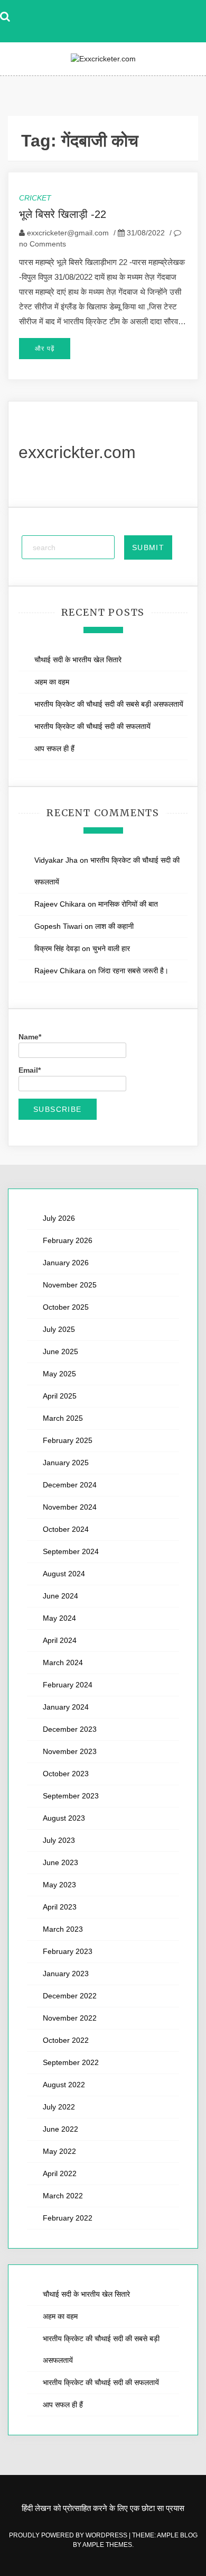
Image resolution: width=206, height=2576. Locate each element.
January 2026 (66, 1263)
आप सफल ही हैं (54, 748)
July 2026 (59, 1218)
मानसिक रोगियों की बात (128, 904)
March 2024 (63, 1662)
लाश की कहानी (114, 926)
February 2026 (68, 1240)
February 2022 (68, 2218)
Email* (30, 1070)
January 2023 (66, 1974)
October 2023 (66, 1774)
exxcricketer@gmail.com (68, 233)
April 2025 (60, 1396)
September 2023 (71, 1796)
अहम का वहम (52, 682)
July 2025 (59, 1329)
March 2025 (63, 1418)
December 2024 (70, 1485)
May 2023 (59, 1885)
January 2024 (66, 1707)
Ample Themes (107, 2545)
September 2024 (71, 1551)
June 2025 (60, 1351)
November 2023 (70, 1751)
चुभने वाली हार (111, 948)
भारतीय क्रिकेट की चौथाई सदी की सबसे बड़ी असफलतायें (110, 704)
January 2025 (66, 1463)
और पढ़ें (45, 349)
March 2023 (63, 1929)
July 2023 (59, 1840)
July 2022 (59, 2107)
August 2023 (64, 1818)
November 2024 (70, 1507)
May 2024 (59, 1618)
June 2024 (60, 1596)
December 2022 (70, 1996)
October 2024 (66, 1529)
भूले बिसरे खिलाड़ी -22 (63, 214)
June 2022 (60, 2129)
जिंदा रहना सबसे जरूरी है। (133, 971)
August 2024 (64, 1574)
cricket (35, 198)
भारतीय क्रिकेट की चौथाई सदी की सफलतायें (92, 726)
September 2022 (71, 2062)
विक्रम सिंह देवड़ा (57, 948)
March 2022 (63, 2196)
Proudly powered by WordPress (69, 2535)
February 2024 (68, 1685)
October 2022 (66, 2040)
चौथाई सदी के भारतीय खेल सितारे (78, 660)
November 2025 (70, 1285)
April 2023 (60, 1907)
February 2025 (68, 1440)
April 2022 (60, 2173)
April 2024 (60, 1640)
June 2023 (60, 1862)
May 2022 (59, 2151)
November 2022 (70, 2018)
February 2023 (68, 1951)
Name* (30, 1037)
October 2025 (66, 1307)
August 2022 (64, 2085)
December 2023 (70, 1729)
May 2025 (59, 1374)
